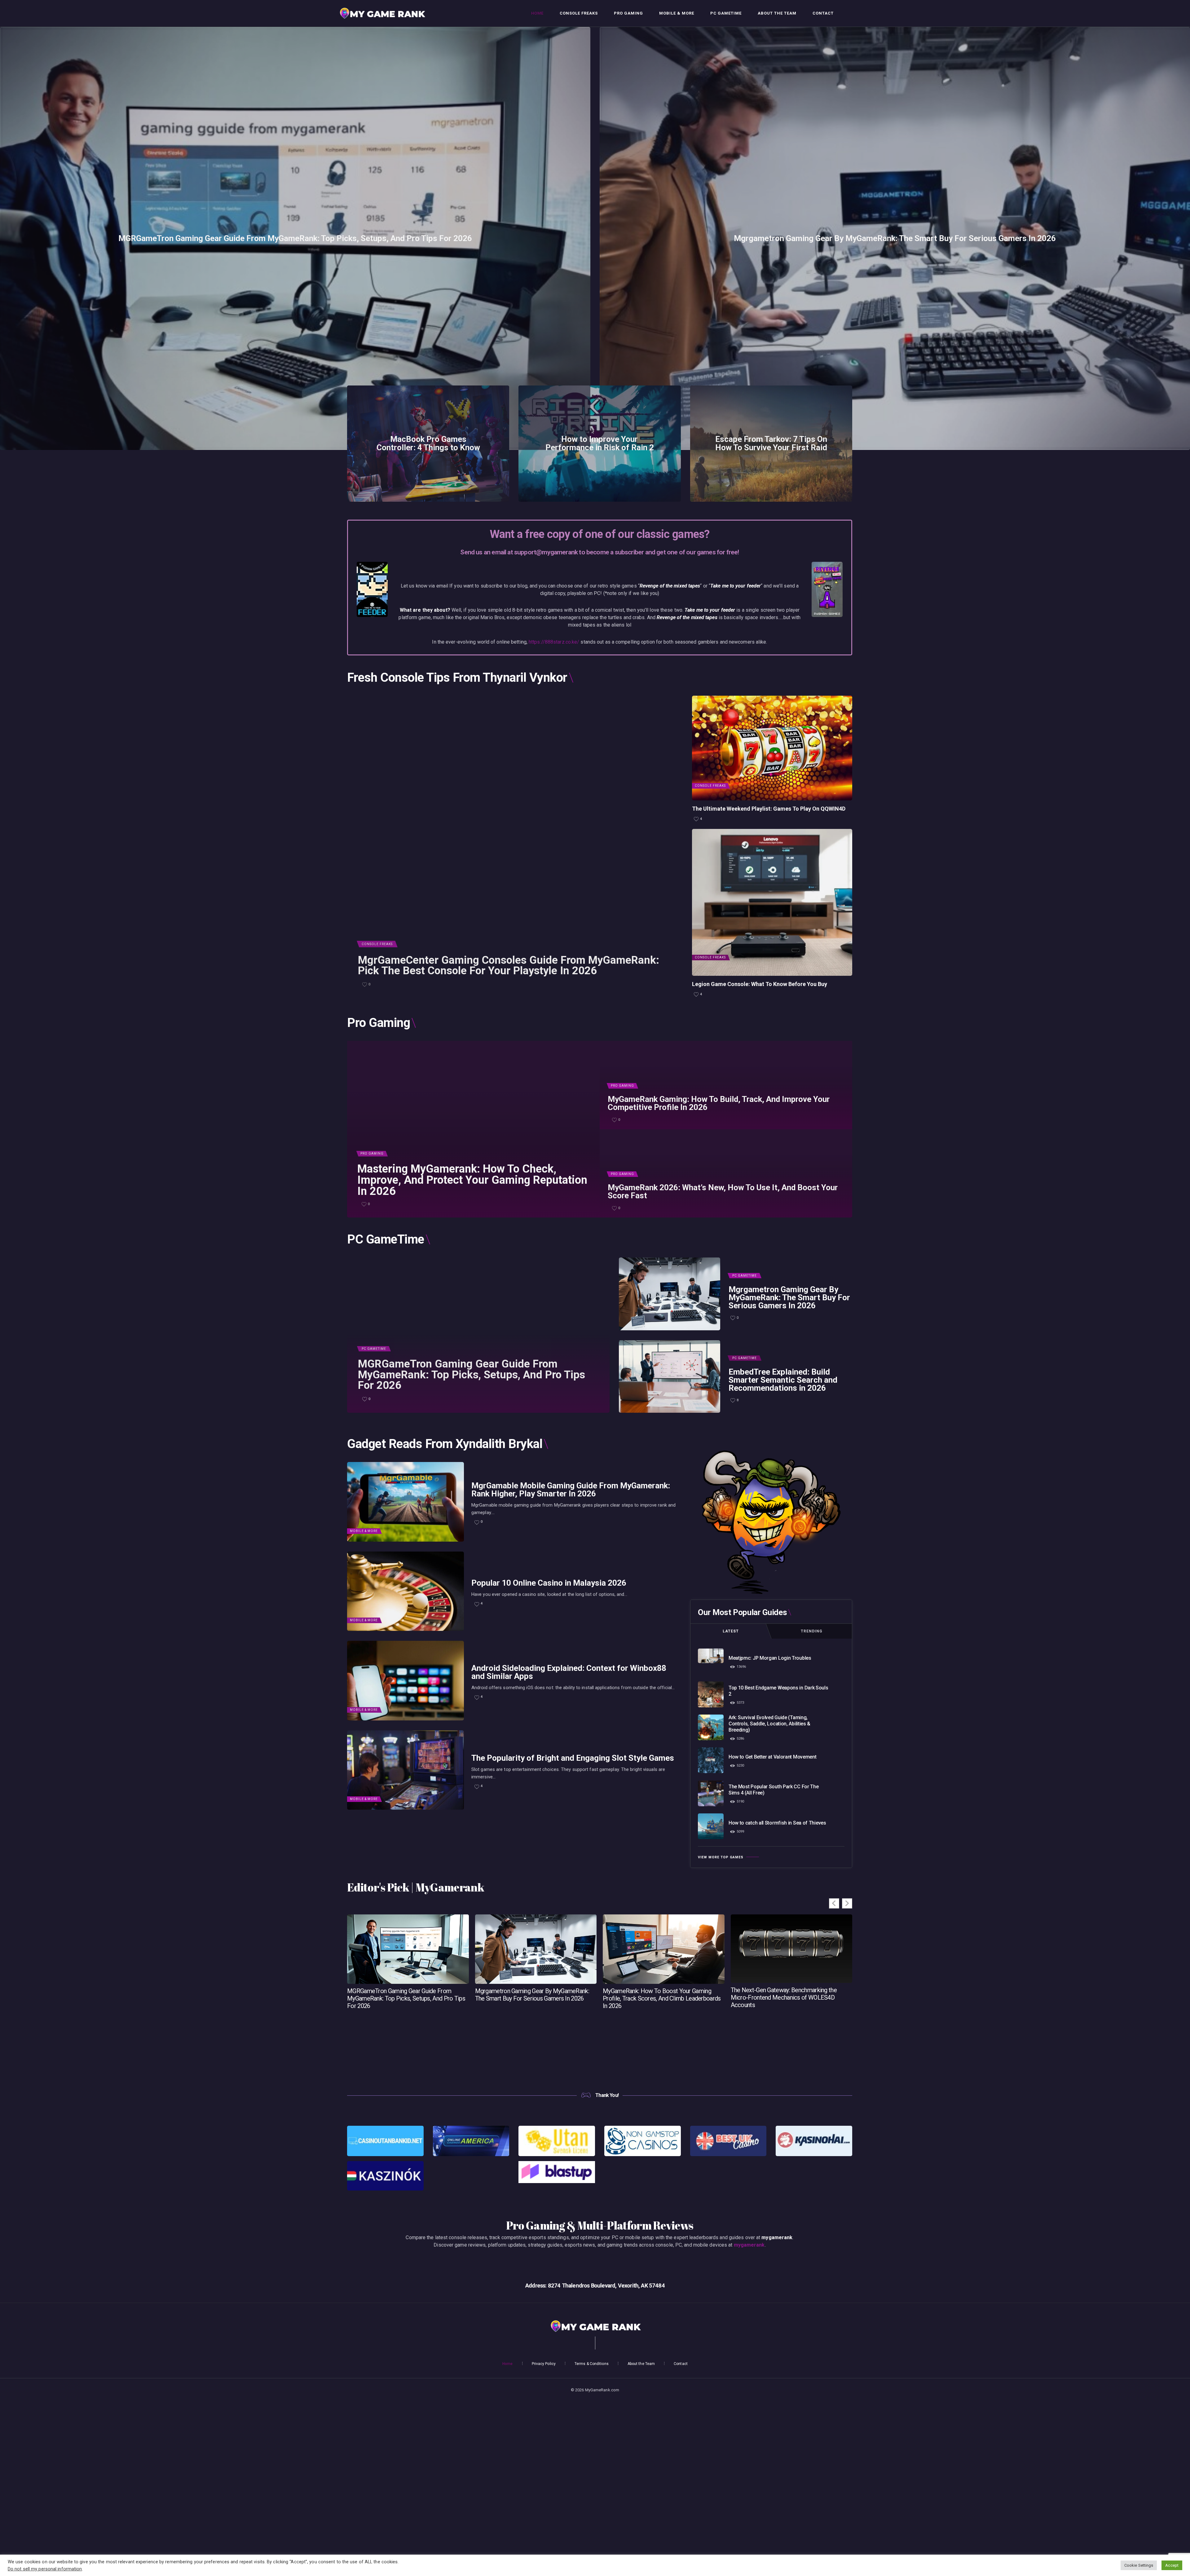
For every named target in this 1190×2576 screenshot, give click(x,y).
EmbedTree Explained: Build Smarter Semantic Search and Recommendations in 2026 (783, 1380)
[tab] (731, 1631)
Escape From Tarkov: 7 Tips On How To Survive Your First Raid (771, 443)
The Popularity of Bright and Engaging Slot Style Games (573, 1758)
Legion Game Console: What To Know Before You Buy (760, 984)
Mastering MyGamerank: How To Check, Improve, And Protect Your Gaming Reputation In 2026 (472, 1180)
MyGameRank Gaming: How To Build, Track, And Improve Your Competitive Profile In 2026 (719, 1103)
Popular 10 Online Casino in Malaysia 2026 (549, 1583)
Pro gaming (372, 1154)
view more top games (721, 1857)
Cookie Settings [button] (1139, 2565)
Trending (812, 1631)
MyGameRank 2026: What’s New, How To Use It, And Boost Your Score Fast (723, 1192)
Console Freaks (377, 944)
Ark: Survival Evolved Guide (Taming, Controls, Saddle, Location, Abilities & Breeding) (769, 1724)
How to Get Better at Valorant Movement (773, 1757)
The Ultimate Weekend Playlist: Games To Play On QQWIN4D (769, 809)
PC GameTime (374, 1349)
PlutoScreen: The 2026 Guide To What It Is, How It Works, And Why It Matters (663, 1995)
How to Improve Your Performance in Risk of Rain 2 (600, 443)
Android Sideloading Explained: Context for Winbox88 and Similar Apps (569, 1672)
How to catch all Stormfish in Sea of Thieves (777, 1823)
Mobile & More (364, 1531)
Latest (731, 1631)
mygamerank (749, 2245)
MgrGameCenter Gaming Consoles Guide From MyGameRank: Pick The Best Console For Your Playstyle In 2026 (509, 966)
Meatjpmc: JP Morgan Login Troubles (770, 1658)
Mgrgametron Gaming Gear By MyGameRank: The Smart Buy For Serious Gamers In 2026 (895, 238)
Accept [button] (1172, 2565)
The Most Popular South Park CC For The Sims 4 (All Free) (774, 1790)
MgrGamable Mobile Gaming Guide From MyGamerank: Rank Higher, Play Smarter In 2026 (571, 1490)
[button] (847, 1903)
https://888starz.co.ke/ (554, 642)
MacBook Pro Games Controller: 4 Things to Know (428, 443)
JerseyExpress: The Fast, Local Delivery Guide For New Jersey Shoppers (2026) (405, 1995)
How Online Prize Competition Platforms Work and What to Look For (790, 1994)
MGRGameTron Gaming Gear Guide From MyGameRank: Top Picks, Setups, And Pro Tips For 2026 (295, 238)
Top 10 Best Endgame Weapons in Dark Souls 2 (778, 1691)
